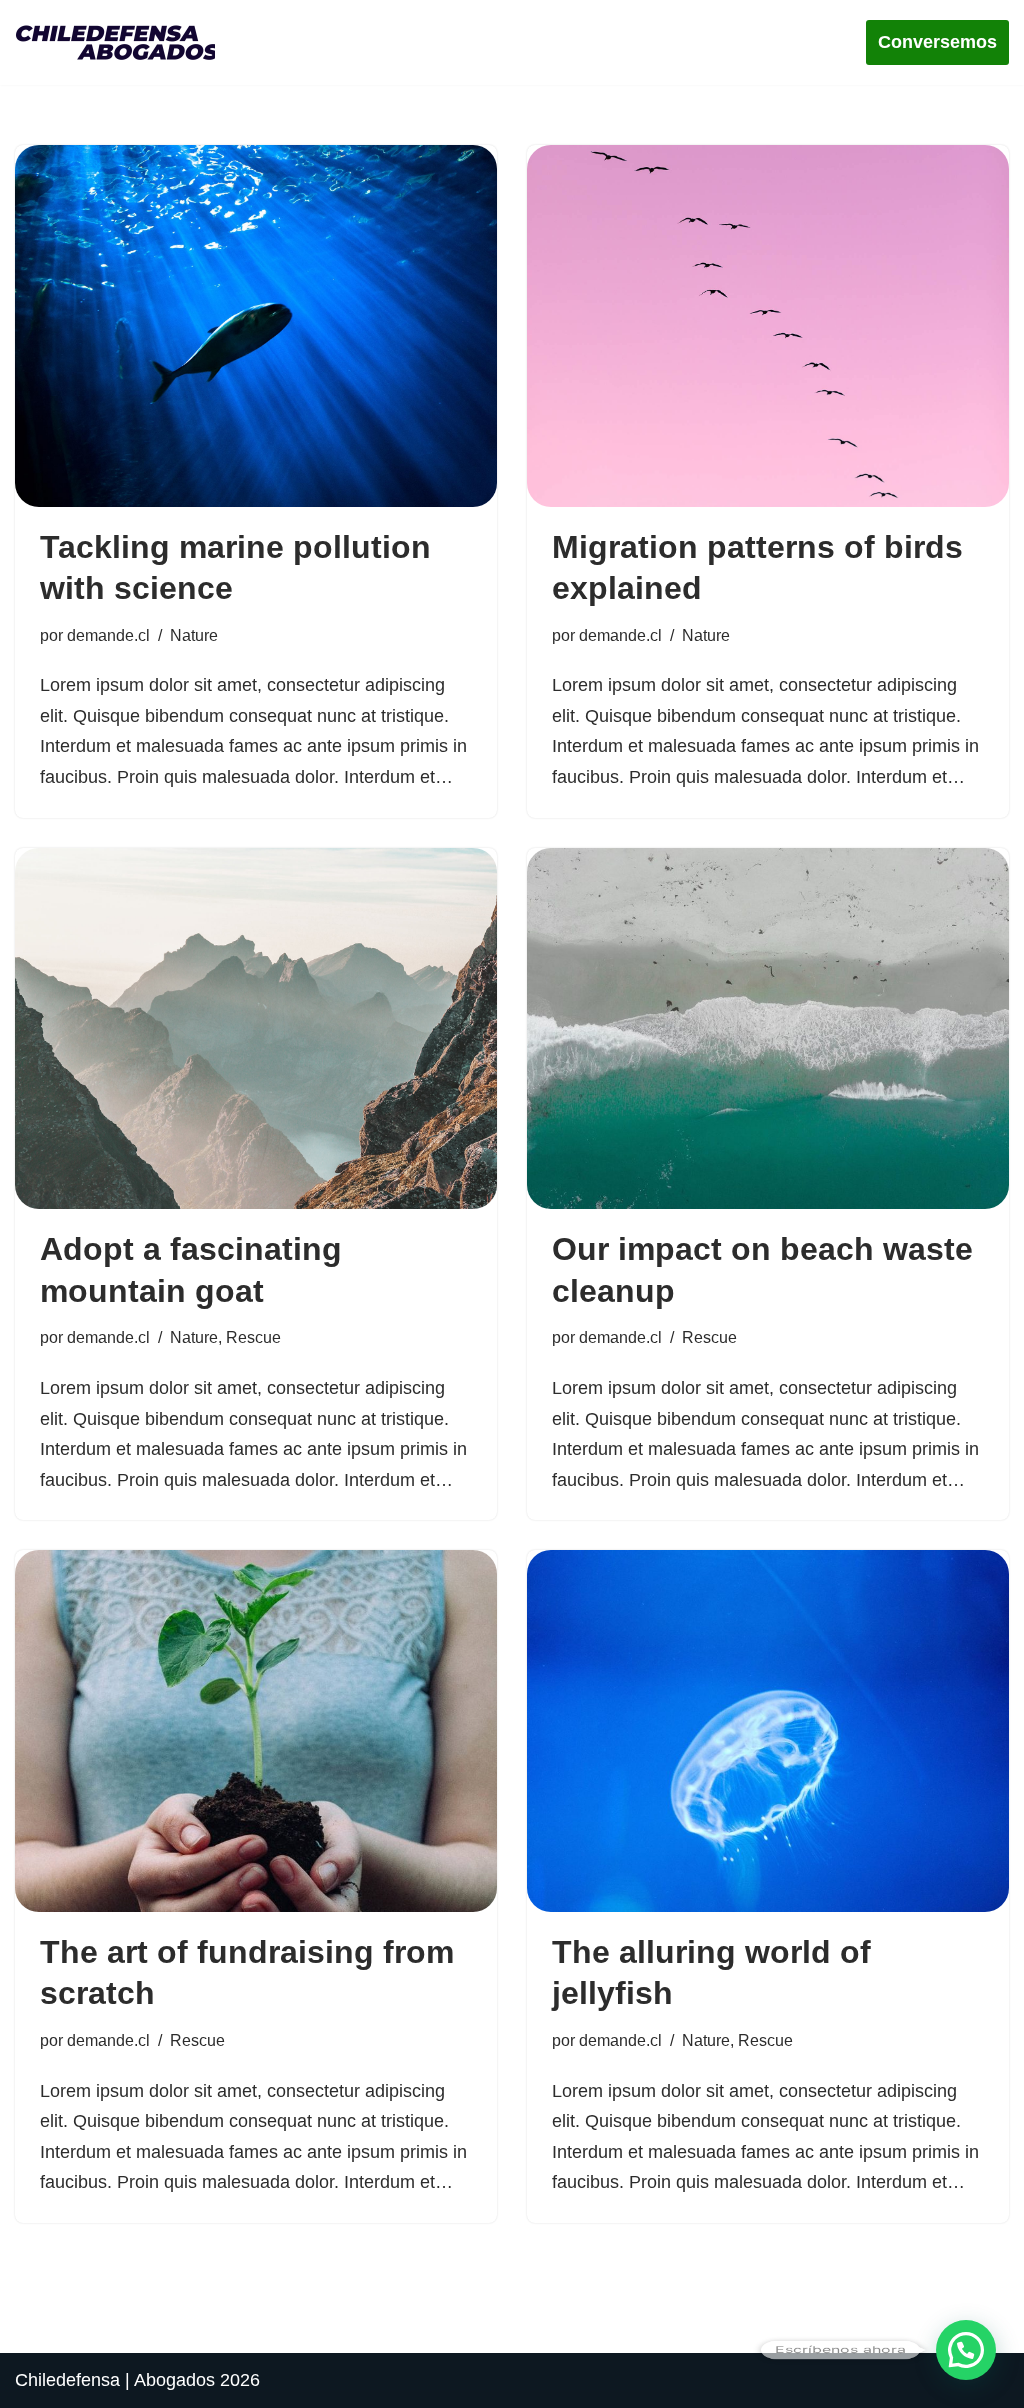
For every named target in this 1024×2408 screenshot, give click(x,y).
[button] (966, 2350)
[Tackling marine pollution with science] (256, 326)
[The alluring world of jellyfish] (768, 1731)
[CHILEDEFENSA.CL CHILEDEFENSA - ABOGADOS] (120, 42)
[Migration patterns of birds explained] (768, 326)
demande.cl (108, 635)
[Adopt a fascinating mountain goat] (256, 1029)
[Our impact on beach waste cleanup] (768, 1029)
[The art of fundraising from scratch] (256, 1731)
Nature (194, 635)
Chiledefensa (67, 2380)
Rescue (253, 1337)
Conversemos (937, 42)
